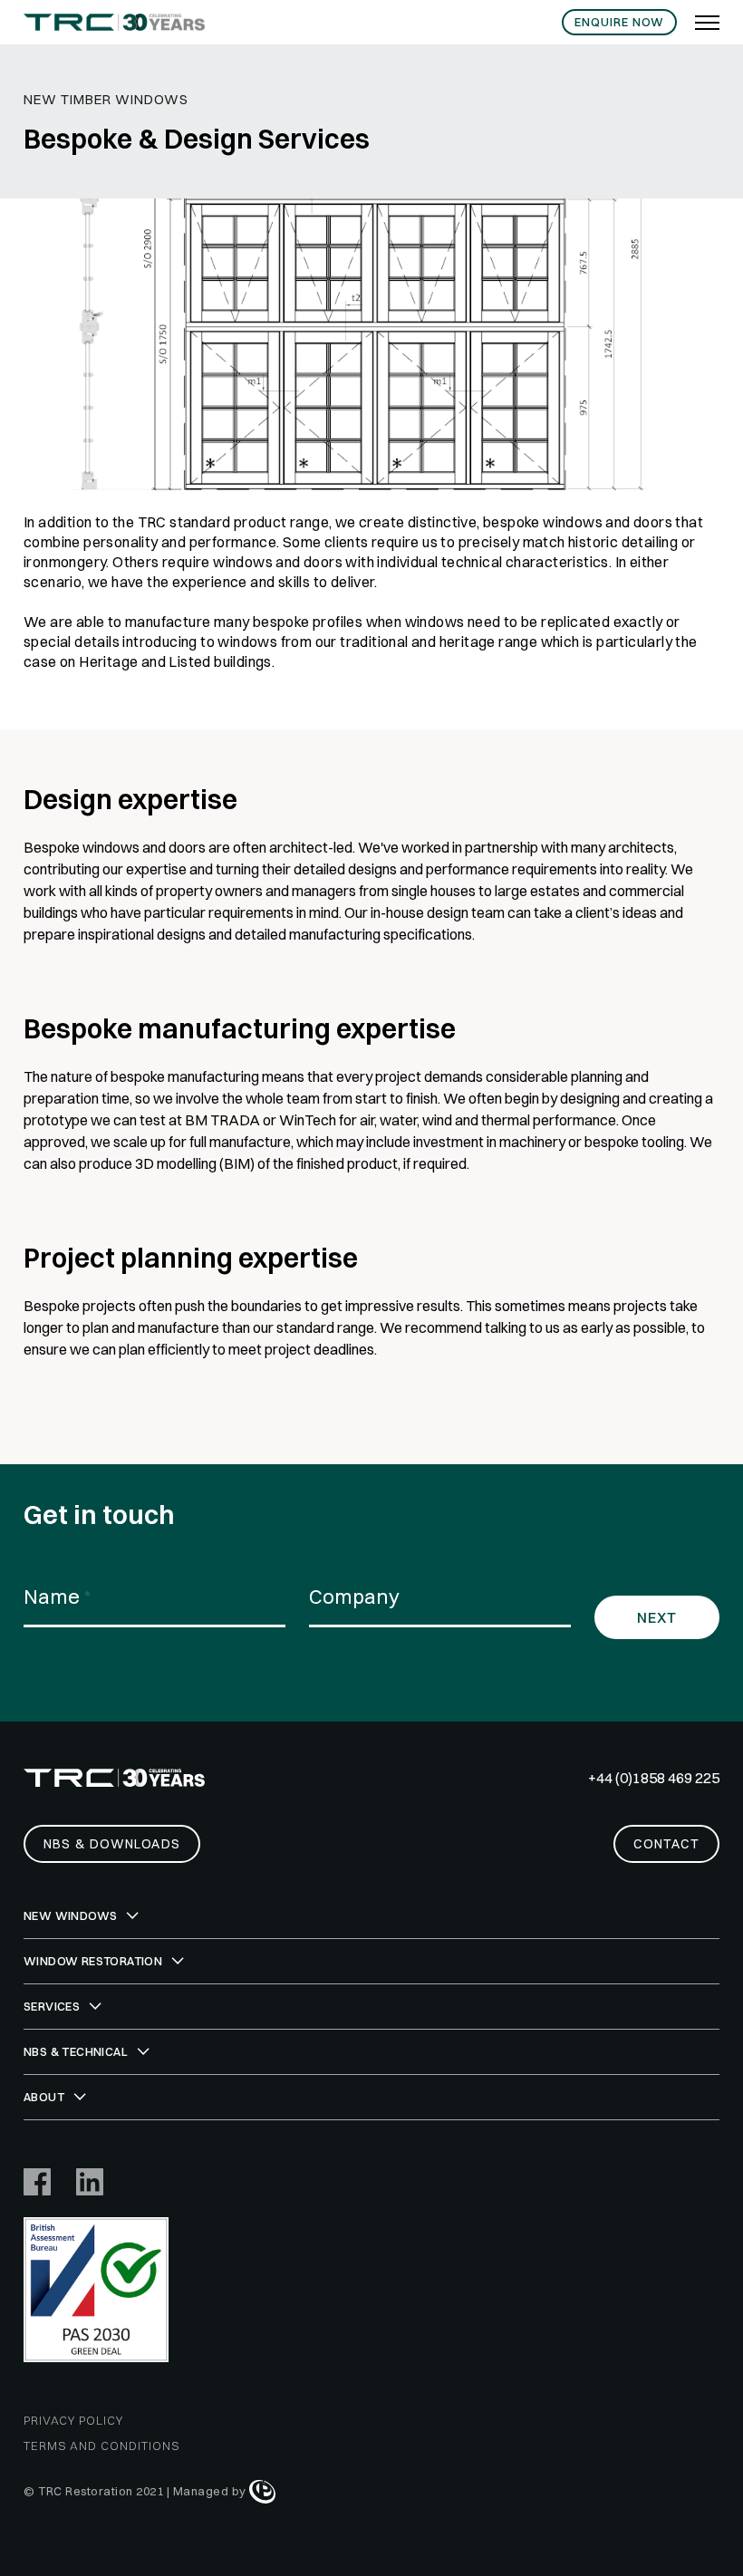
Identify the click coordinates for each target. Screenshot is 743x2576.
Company (354, 1597)
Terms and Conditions (101, 2446)
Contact (666, 1844)
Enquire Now (619, 22)
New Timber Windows (106, 99)
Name (57, 1597)
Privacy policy (73, 2420)
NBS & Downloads (112, 1844)
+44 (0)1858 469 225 (654, 1778)
